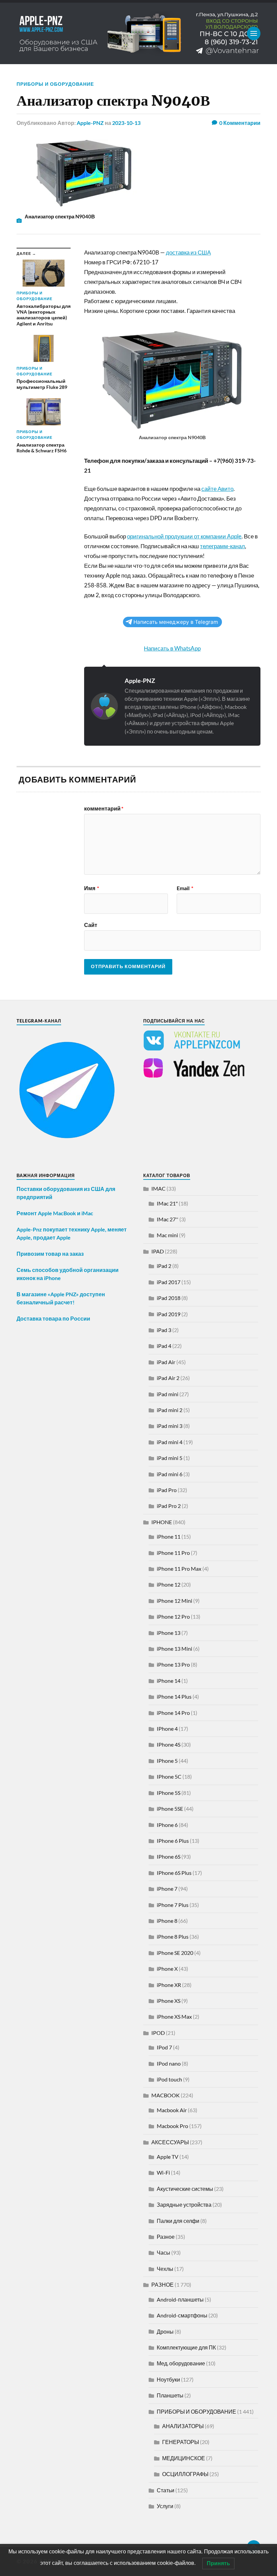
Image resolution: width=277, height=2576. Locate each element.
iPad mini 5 (170, 1458)
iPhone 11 (169, 1536)
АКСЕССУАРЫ (170, 2142)
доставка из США (188, 252)
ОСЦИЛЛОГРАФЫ (185, 2474)
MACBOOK (166, 2095)
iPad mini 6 (170, 1474)
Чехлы (165, 2269)
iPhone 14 (169, 1681)
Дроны (165, 2331)
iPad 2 (164, 1266)
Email (185, 888)
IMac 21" (167, 1203)
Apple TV (168, 2157)
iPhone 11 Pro (173, 1553)
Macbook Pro (172, 2126)
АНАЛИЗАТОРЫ (183, 2426)
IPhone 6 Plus (173, 1841)
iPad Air (166, 1362)
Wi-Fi (163, 2172)
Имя (92, 888)
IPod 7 (164, 2047)
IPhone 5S (169, 1793)
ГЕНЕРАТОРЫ (181, 2442)
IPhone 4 (167, 1729)
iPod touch (169, 2079)
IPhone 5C (169, 1776)
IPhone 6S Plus (174, 1873)
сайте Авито (217, 489)
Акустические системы (185, 2189)
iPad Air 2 (168, 1378)
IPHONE (162, 1522)
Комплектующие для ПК (186, 2347)
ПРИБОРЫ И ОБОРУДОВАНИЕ (55, 84)
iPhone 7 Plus (173, 1905)
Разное (166, 2237)
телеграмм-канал (222, 546)
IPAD (158, 1251)
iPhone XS (169, 2001)
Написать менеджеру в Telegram (176, 622)
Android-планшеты (180, 2299)
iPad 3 (164, 1330)
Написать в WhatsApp (172, 648)
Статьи (166, 2490)
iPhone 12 (169, 1584)
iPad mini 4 (170, 1442)
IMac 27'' (168, 1219)
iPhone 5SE (170, 1809)
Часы (163, 2252)
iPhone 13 (169, 1633)
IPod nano (169, 2063)
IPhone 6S (169, 1856)
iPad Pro (167, 1490)
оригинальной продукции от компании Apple (184, 536)
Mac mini (167, 1235)
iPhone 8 (167, 1921)
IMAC (158, 1188)
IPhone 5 (167, 1761)
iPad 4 (164, 1346)
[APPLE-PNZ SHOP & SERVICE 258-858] (138, 33)
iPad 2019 (169, 1314)
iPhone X (167, 1969)
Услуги (165, 2506)
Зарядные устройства (184, 2205)
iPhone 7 (167, 1889)
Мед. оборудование (181, 2363)
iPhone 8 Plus (173, 1936)
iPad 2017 (169, 1282)
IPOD (158, 2033)
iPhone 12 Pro (173, 1616)
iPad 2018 (169, 1298)
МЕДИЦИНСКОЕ (184, 2458)
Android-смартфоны (182, 2315)
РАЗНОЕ (162, 2285)
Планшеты (170, 2395)
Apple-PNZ (90, 123)
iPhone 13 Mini (174, 1649)
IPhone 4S (169, 1744)
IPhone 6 (167, 1825)
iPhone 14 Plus (174, 1696)
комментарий (104, 808)
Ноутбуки (168, 2379)
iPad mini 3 (170, 1426)
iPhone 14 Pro (173, 1713)
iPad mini (168, 1394)
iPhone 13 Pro (173, 1664)
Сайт (91, 925)
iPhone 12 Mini (174, 1601)
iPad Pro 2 (169, 1506)
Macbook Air (172, 2110)
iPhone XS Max (174, 2016)
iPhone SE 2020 (175, 1953)
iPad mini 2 (170, 1410)
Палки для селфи (178, 2221)
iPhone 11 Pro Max (179, 1569)
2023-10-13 (126, 123)
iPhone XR (169, 1985)
